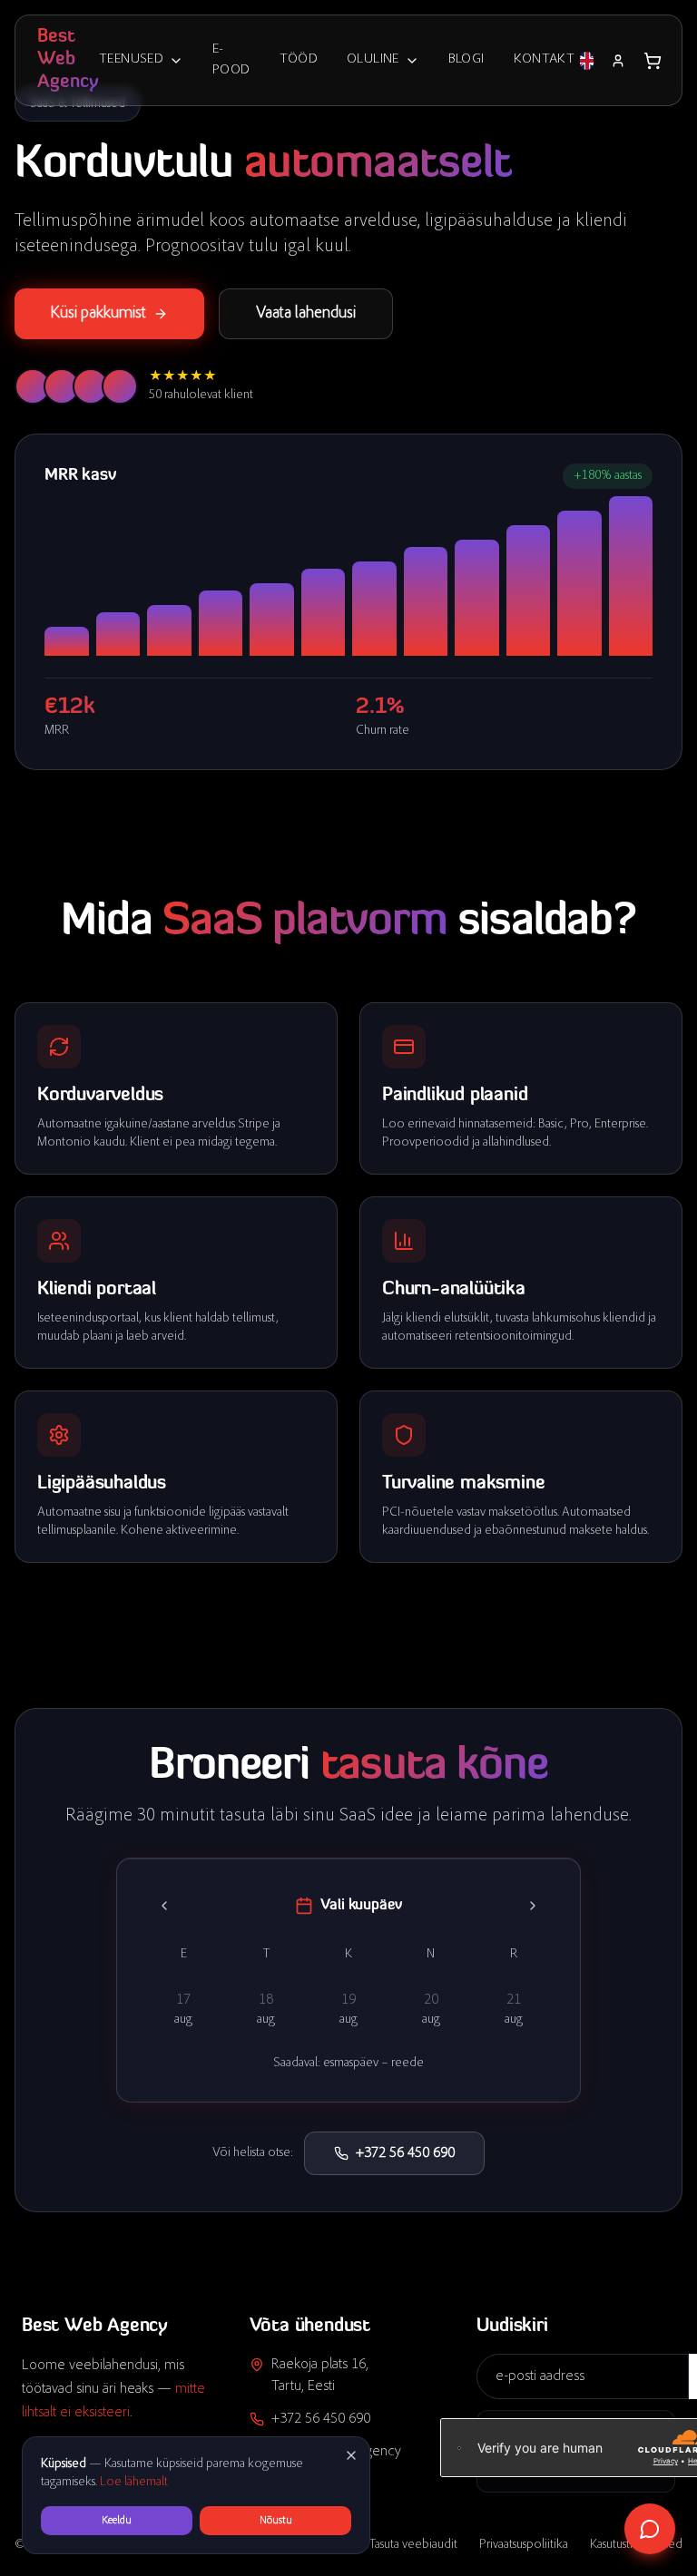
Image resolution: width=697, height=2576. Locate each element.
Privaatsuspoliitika (524, 2545)
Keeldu (117, 2521)
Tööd (299, 59)
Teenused (131, 59)
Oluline (373, 59)
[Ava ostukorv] (653, 61)
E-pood (231, 60)
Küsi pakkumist (98, 314)
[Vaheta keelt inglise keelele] (587, 61)
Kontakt (545, 59)
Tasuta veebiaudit (413, 2545)
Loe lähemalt (134, 2483)
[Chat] (650, 2529)
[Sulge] (351, 2455)
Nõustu (276, 2521)
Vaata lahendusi (306, 314)
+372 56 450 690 (405, 2153)
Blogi (466, 59)
